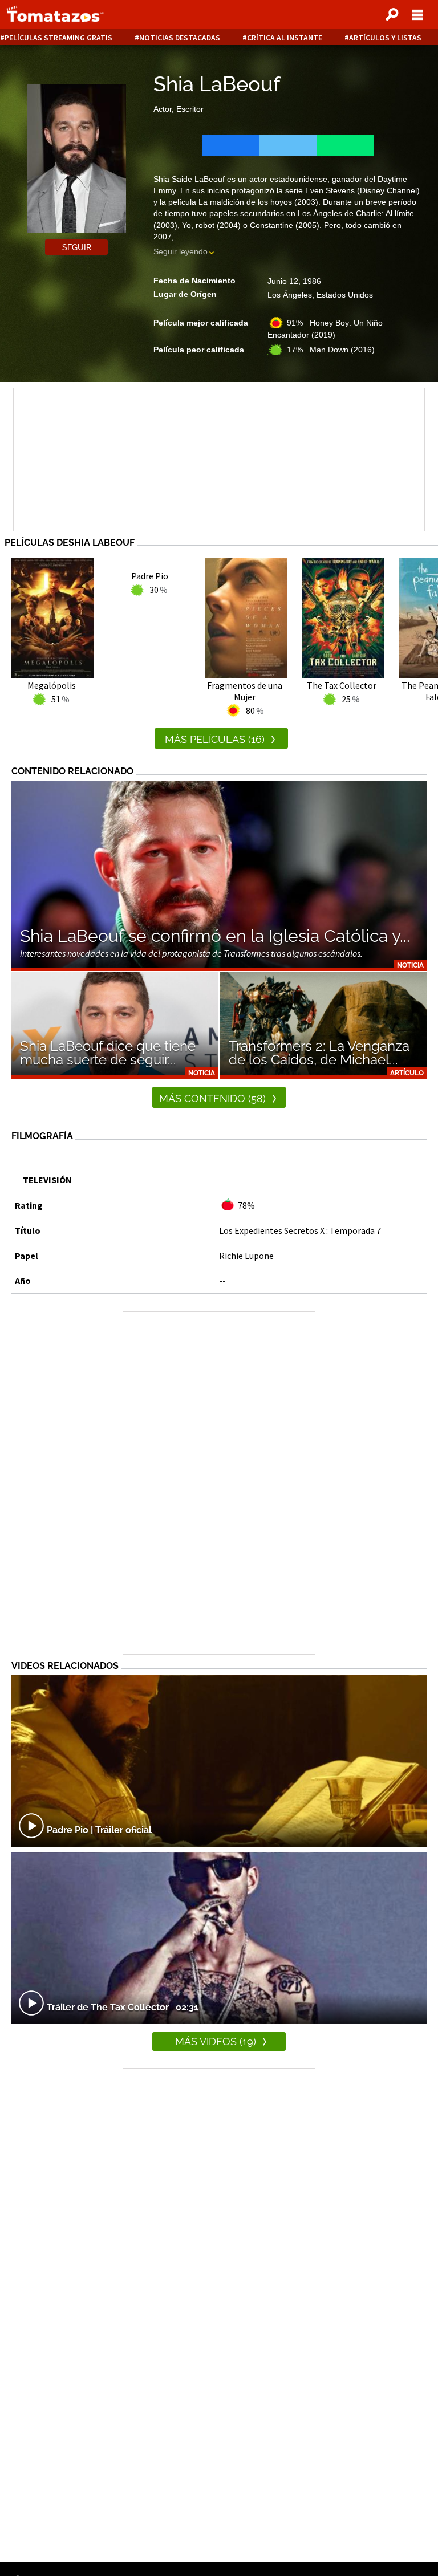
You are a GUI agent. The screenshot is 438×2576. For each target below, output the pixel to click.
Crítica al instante (285, 38)
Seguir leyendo (181, 251)
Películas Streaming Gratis (58, 38)
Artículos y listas (385, 38)
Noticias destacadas (180, 38)
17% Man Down (331, 350)
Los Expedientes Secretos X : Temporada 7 (300, 1230)
